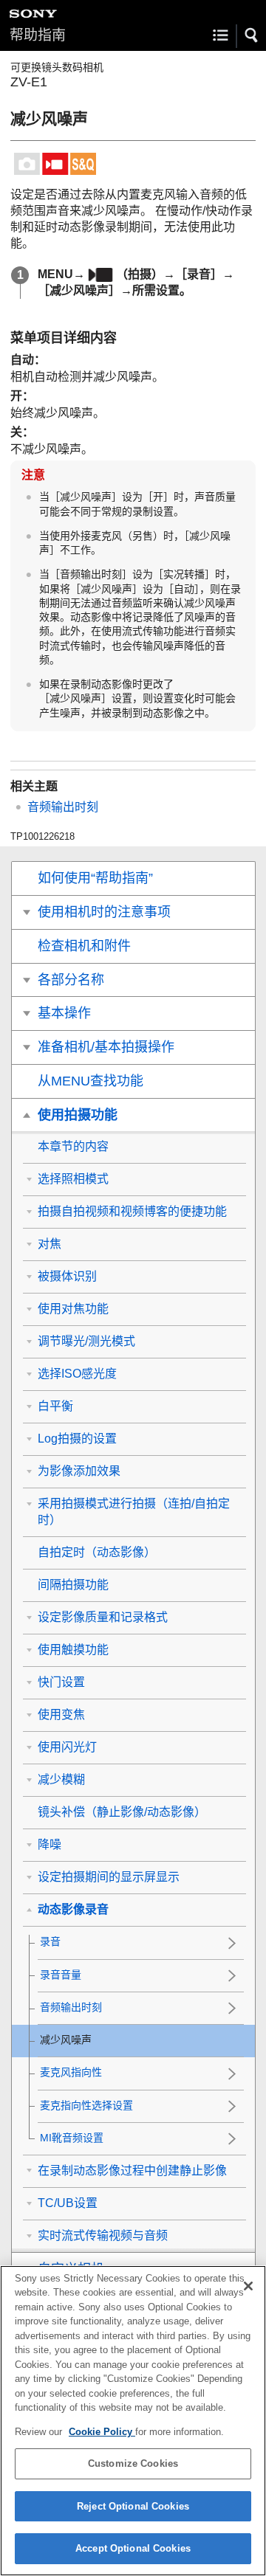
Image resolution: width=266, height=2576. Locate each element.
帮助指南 (38, 35)
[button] (252, 35)
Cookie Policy (102, 2432)
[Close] (248, 2286)
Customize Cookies (133, 2463)
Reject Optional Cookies (133, 2506)
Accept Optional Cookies (133, 2548)
